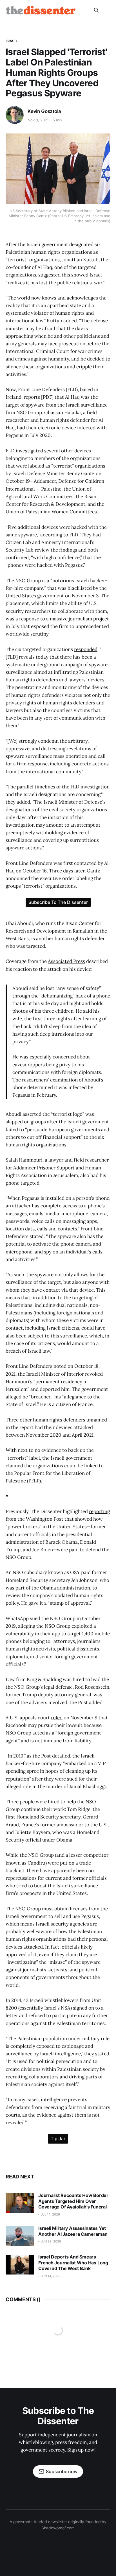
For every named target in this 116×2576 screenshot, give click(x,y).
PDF (47, 397)
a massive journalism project (78, 619)
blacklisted (80, 588)
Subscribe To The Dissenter (58, 902)
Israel (12, 41)
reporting (99, 1511)
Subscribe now (62, 2471)
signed (80, 2008)
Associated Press (66, 961)
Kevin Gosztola (44, 111)
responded (86, 649)
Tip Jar (58, 2139)
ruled (57, 1718)
